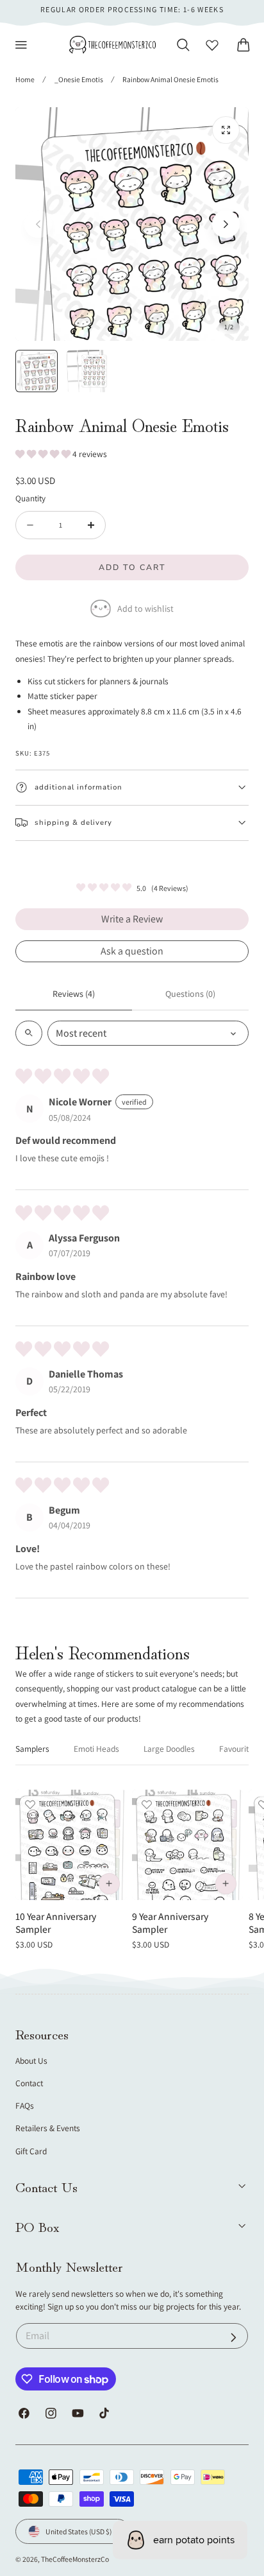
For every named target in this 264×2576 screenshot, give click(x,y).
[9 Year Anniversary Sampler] (187, 1845)
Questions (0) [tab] (190, 994)
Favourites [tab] (238, 1749)
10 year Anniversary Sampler (56, 1923)
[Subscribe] (234, 2338)
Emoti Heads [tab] (96, 1749)
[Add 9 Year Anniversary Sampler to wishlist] (147, 1804)
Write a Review (132, 919)
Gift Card (31, 2151)
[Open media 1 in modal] (226, 130)
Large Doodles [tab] (169, 1749)
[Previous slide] (38, 224)
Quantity (30, 498)
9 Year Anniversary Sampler (170, 1923)
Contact (29, 2083)
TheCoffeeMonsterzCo (75, 2559)
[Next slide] (226, 224)
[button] (21, 45)
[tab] (37, 371)
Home (25, 79)
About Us (31, 2061)
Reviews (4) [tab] (74, 994)
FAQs (25, 2105)
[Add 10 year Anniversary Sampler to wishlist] (30, 1804)
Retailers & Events (48, 2128)
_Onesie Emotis (79, 79)
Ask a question (132, 951)
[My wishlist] (212, 45)
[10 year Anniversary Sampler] (71, 1845)
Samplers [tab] (32, 1749)
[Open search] (29, 1033)
